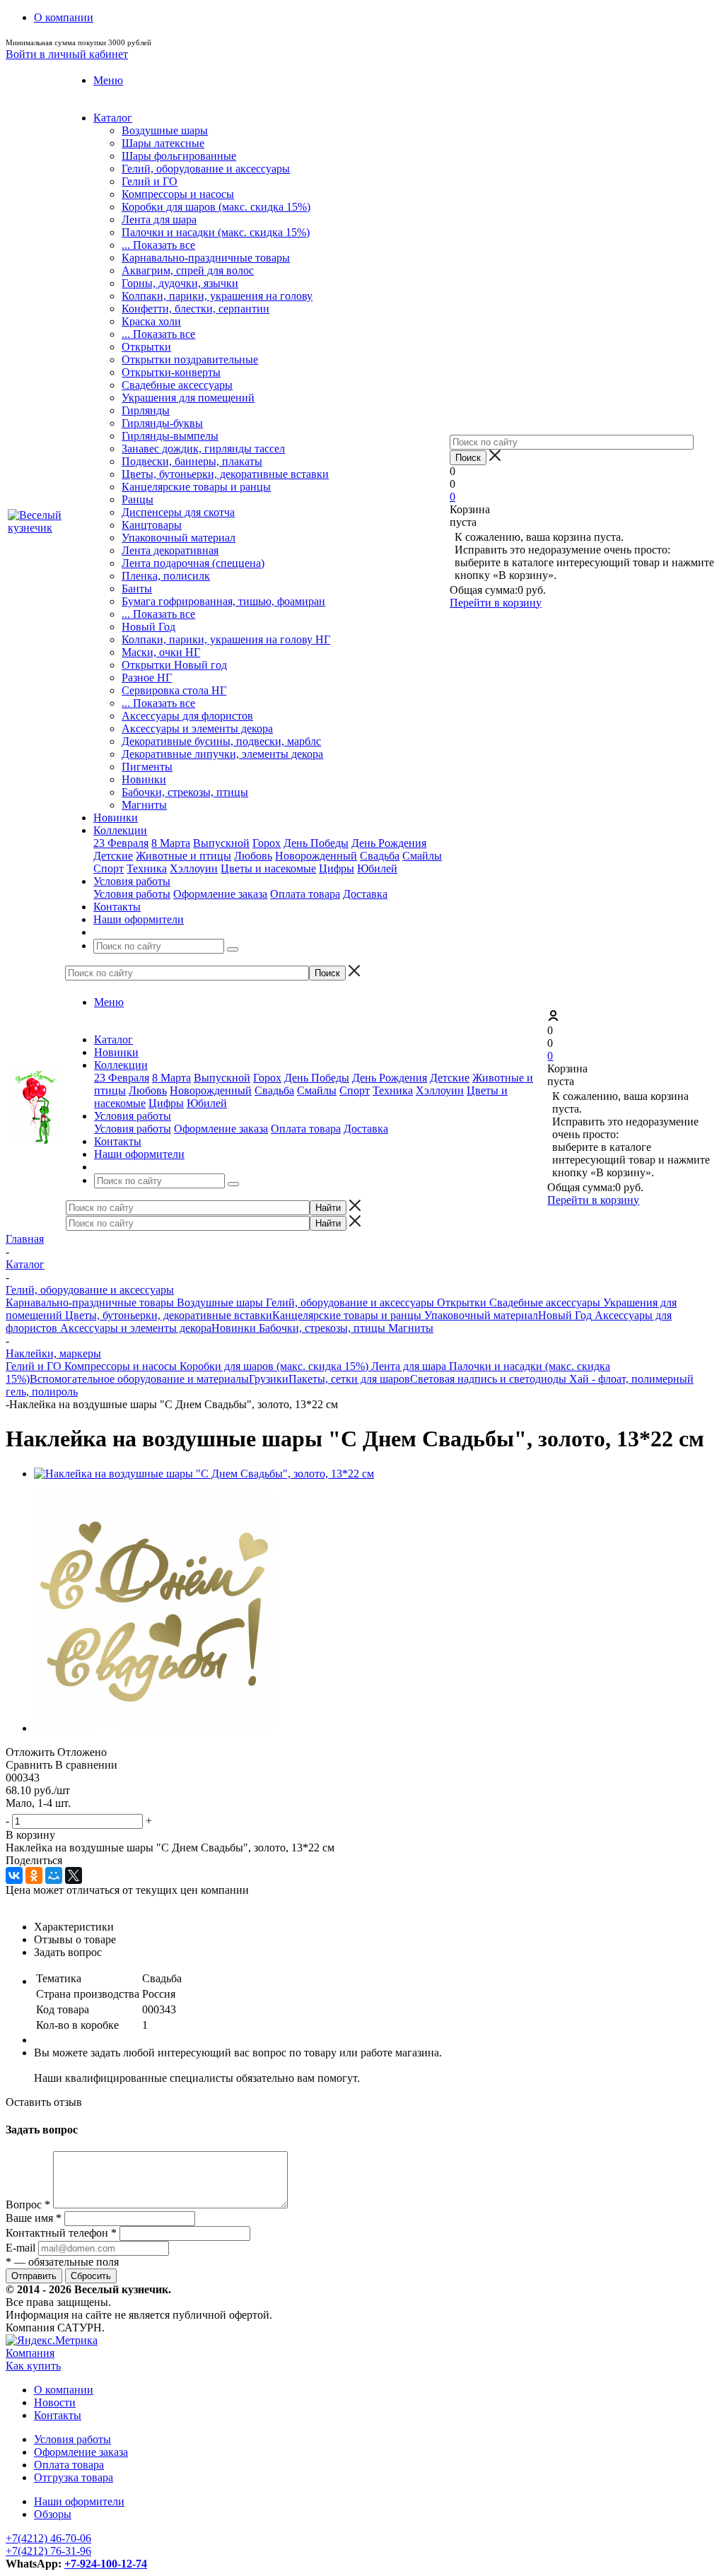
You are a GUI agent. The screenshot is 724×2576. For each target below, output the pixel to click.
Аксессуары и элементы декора (197, 728)
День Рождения (389, 843)
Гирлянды (146, 410)
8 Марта (171, 843)
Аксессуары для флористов (187, 716)
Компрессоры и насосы (178, 194)
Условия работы (132, 894)
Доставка (365, 894)
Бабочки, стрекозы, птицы (185, 792)
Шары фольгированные (179, 156)
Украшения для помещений (188, 398)
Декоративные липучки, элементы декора (222, 754)
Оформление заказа (220, 894)
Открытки (146, 347)
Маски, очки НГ (161, 652)
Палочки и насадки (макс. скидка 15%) (216, 232)
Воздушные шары (165, 130)
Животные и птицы (183, 856)
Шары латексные (163, 143)
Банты (137, 589)
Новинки (144, 779)
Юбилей (377, 868)
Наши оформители (79, 2501)
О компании (64, 2390)
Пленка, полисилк (166, 576)
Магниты (144, 805)
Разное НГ (147, 678)
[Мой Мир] (54, 1875)
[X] (74, 1875)
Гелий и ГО (150, 181)
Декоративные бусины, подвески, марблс (221, 741)
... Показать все (158, 245)
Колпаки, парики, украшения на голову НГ (226, 639)
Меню (108, 80)
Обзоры (53, 2514)
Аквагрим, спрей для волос (188, 270)
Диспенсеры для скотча (178, 512)
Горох (267, 843)
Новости (55, 2402)
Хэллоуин (194, 868)
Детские (113, 856)
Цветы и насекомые (268, 868)
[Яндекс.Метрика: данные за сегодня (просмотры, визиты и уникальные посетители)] (52, 2341)
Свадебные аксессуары (177, 385)
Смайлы (422, 856)
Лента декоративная (170, 550)
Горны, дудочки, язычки (180, 283)
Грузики (269, 1379)
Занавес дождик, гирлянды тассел (203, 449)
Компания (30, 2353)
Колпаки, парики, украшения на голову (217, 296)
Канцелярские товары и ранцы (196, 487)
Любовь (253, 856)
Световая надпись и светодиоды (490, 1379)
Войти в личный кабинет (67, 54)
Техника (147, 868)
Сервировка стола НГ (174, 690)
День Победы (316, 843)
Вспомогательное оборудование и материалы (139, 1379)
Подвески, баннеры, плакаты (192, 461)
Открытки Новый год (174, 665)
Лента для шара (159, 219)
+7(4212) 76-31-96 (48, 2551)
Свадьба (380, 856)
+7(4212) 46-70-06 (48, 2538)
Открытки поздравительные (190, 359)
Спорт (109, 868)
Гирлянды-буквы (162, 423)
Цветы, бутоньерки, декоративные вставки (225, 474)
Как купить (33, 2366)
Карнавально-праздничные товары (206, 258)
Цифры (337, 868)
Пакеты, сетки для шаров (349, 1379)
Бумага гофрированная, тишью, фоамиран (223, 601)
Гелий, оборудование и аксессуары (206, 169)
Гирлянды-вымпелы (170, 436)
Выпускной (221, 843)
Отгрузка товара (74, 2477)
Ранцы (138, 499)
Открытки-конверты (171, 372)
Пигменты (147, 767)
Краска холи (151, 321)
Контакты (58, 2415)
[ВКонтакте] (14, 1875)
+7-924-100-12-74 (106, 2564)
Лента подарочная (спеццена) (193, 563)
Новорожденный (316, 856)
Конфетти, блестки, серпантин (195, 309)
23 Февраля (121, 843)
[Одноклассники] (34, 1875)
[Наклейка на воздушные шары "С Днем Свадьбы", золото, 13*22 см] (204, 1474)
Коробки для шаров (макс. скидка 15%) (216, 207)
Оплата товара (305, 894)
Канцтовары (152, 525)
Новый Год (148, 627)
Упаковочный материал (179, 538)
